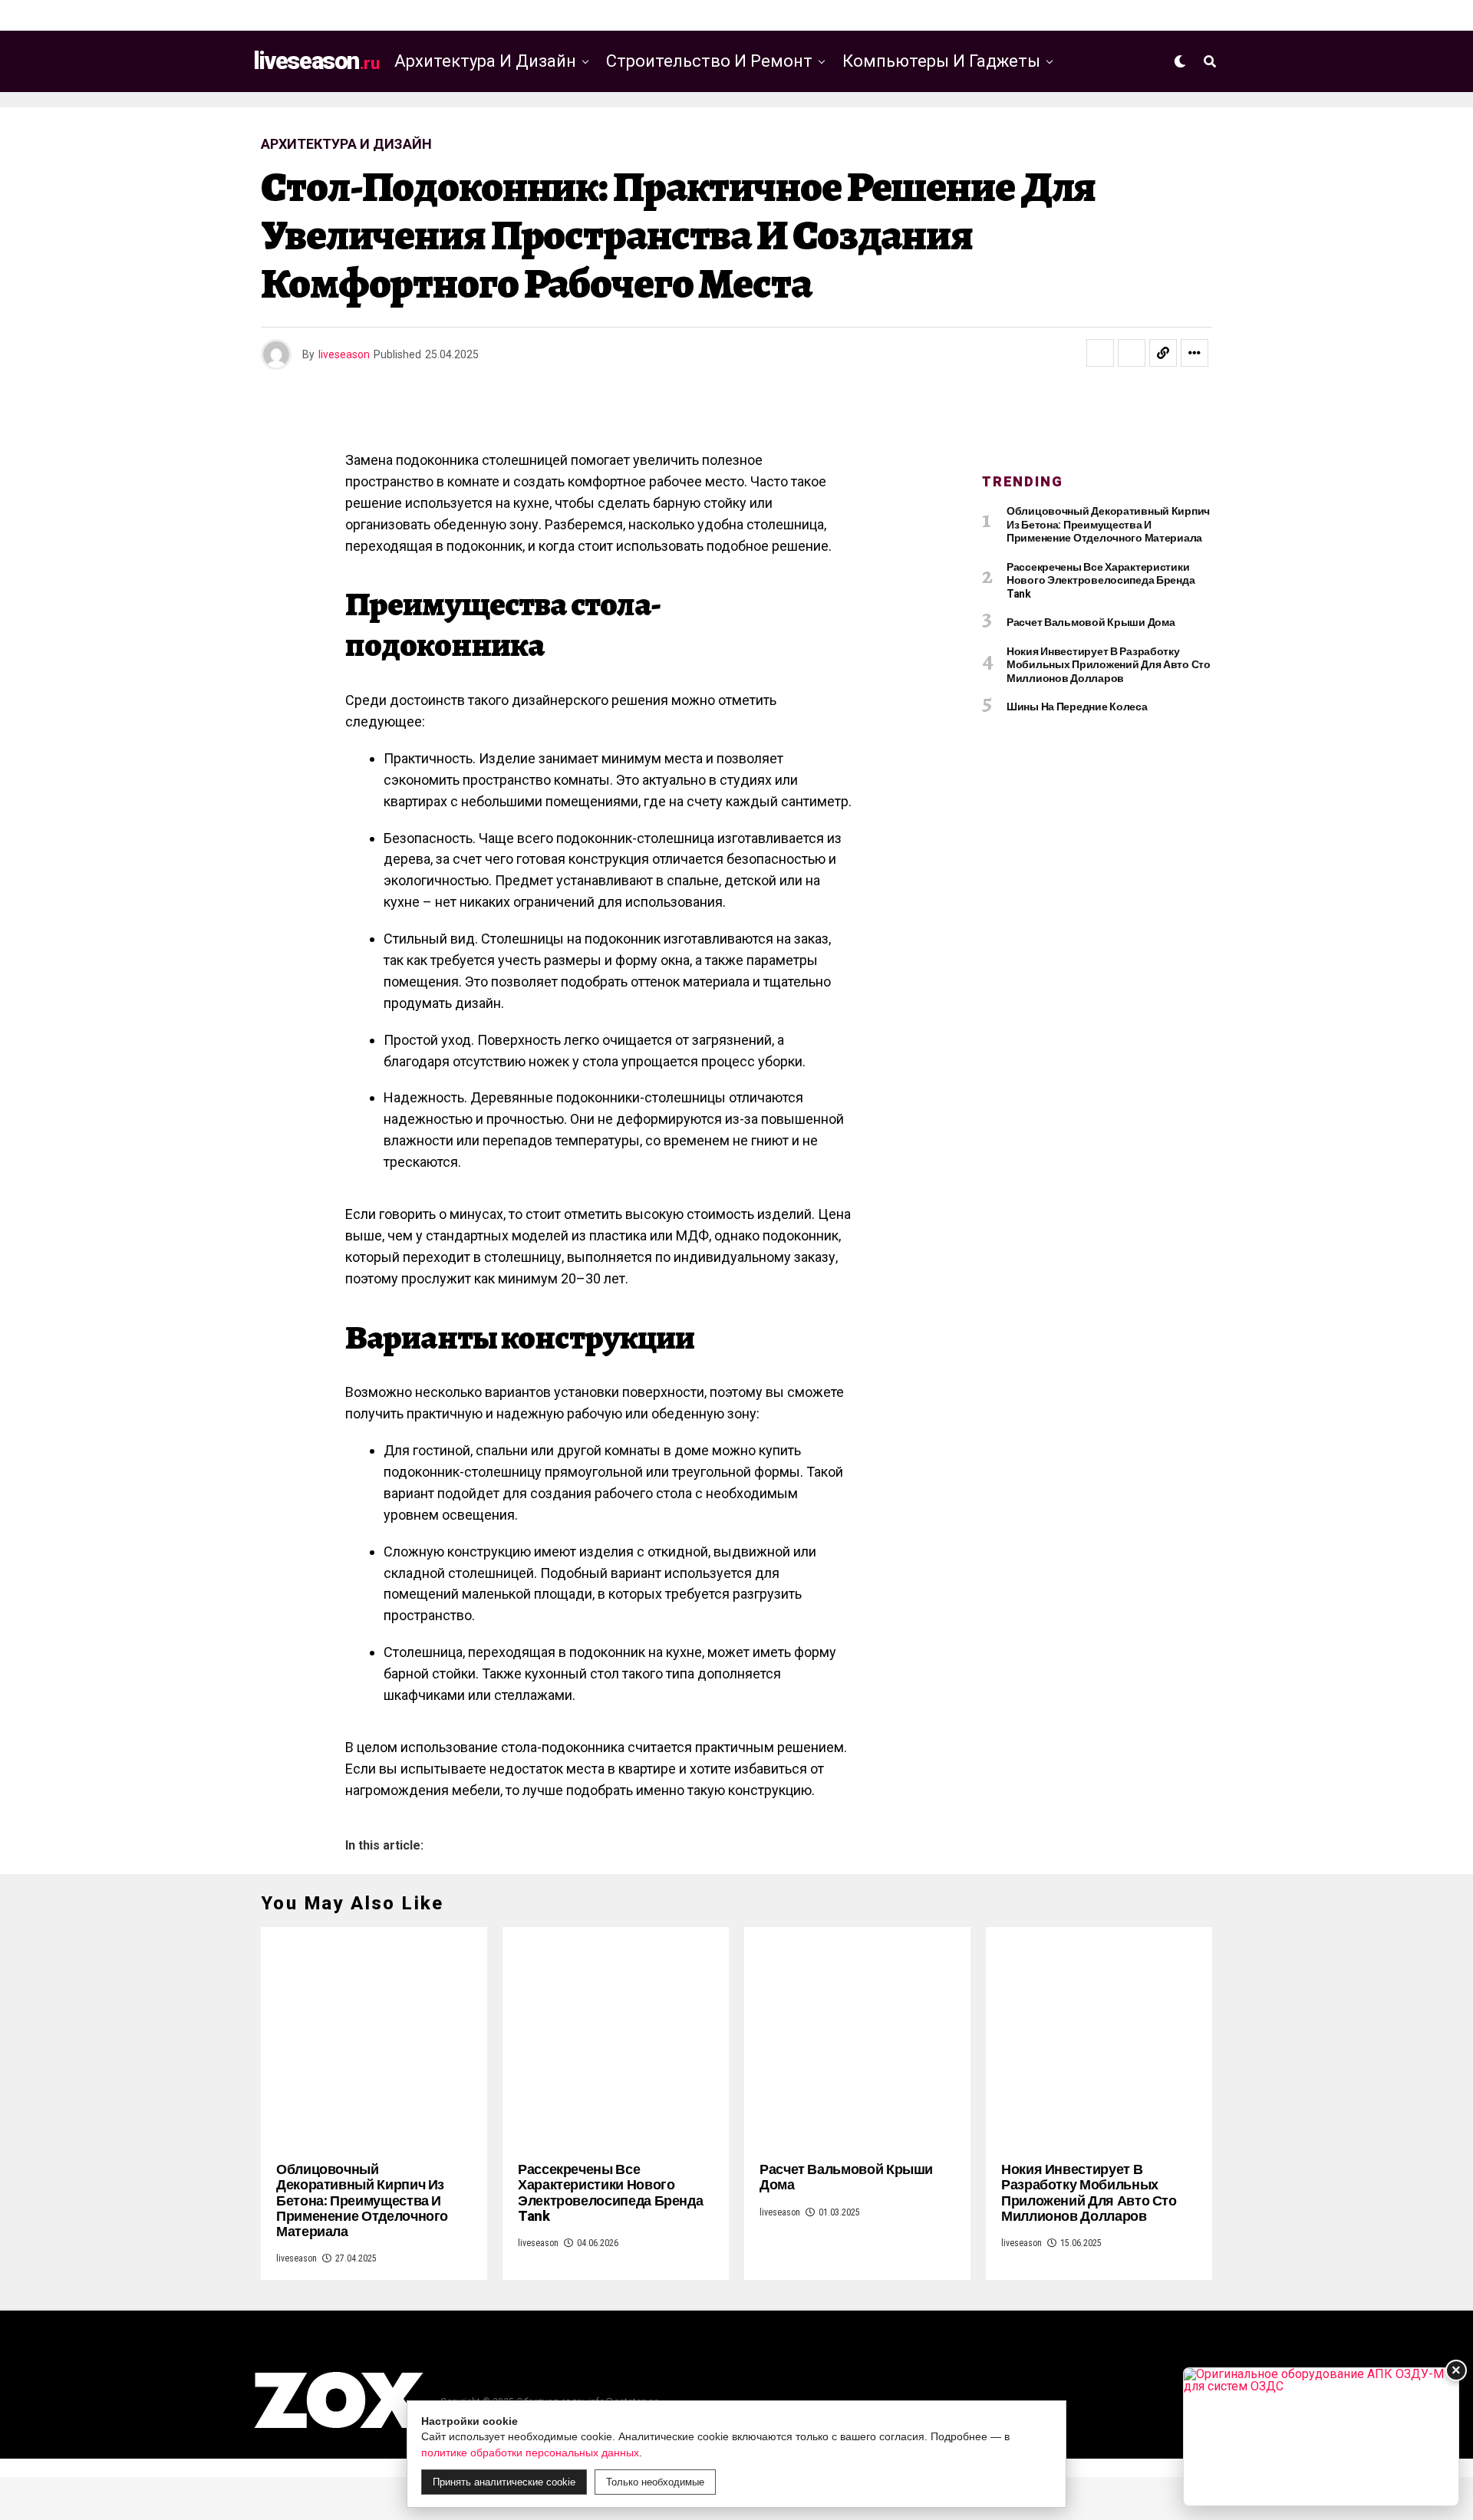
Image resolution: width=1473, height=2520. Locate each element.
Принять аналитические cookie (504, 2482)
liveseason (344, 354)
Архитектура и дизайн (485, 61)
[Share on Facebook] (1100, 353)
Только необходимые (655, 2482)
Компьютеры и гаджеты (941, 61)
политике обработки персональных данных (530, 2452)
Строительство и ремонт (709, 61)
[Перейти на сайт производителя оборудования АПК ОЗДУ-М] (1321, 2437)
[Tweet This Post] (1132, 353)
